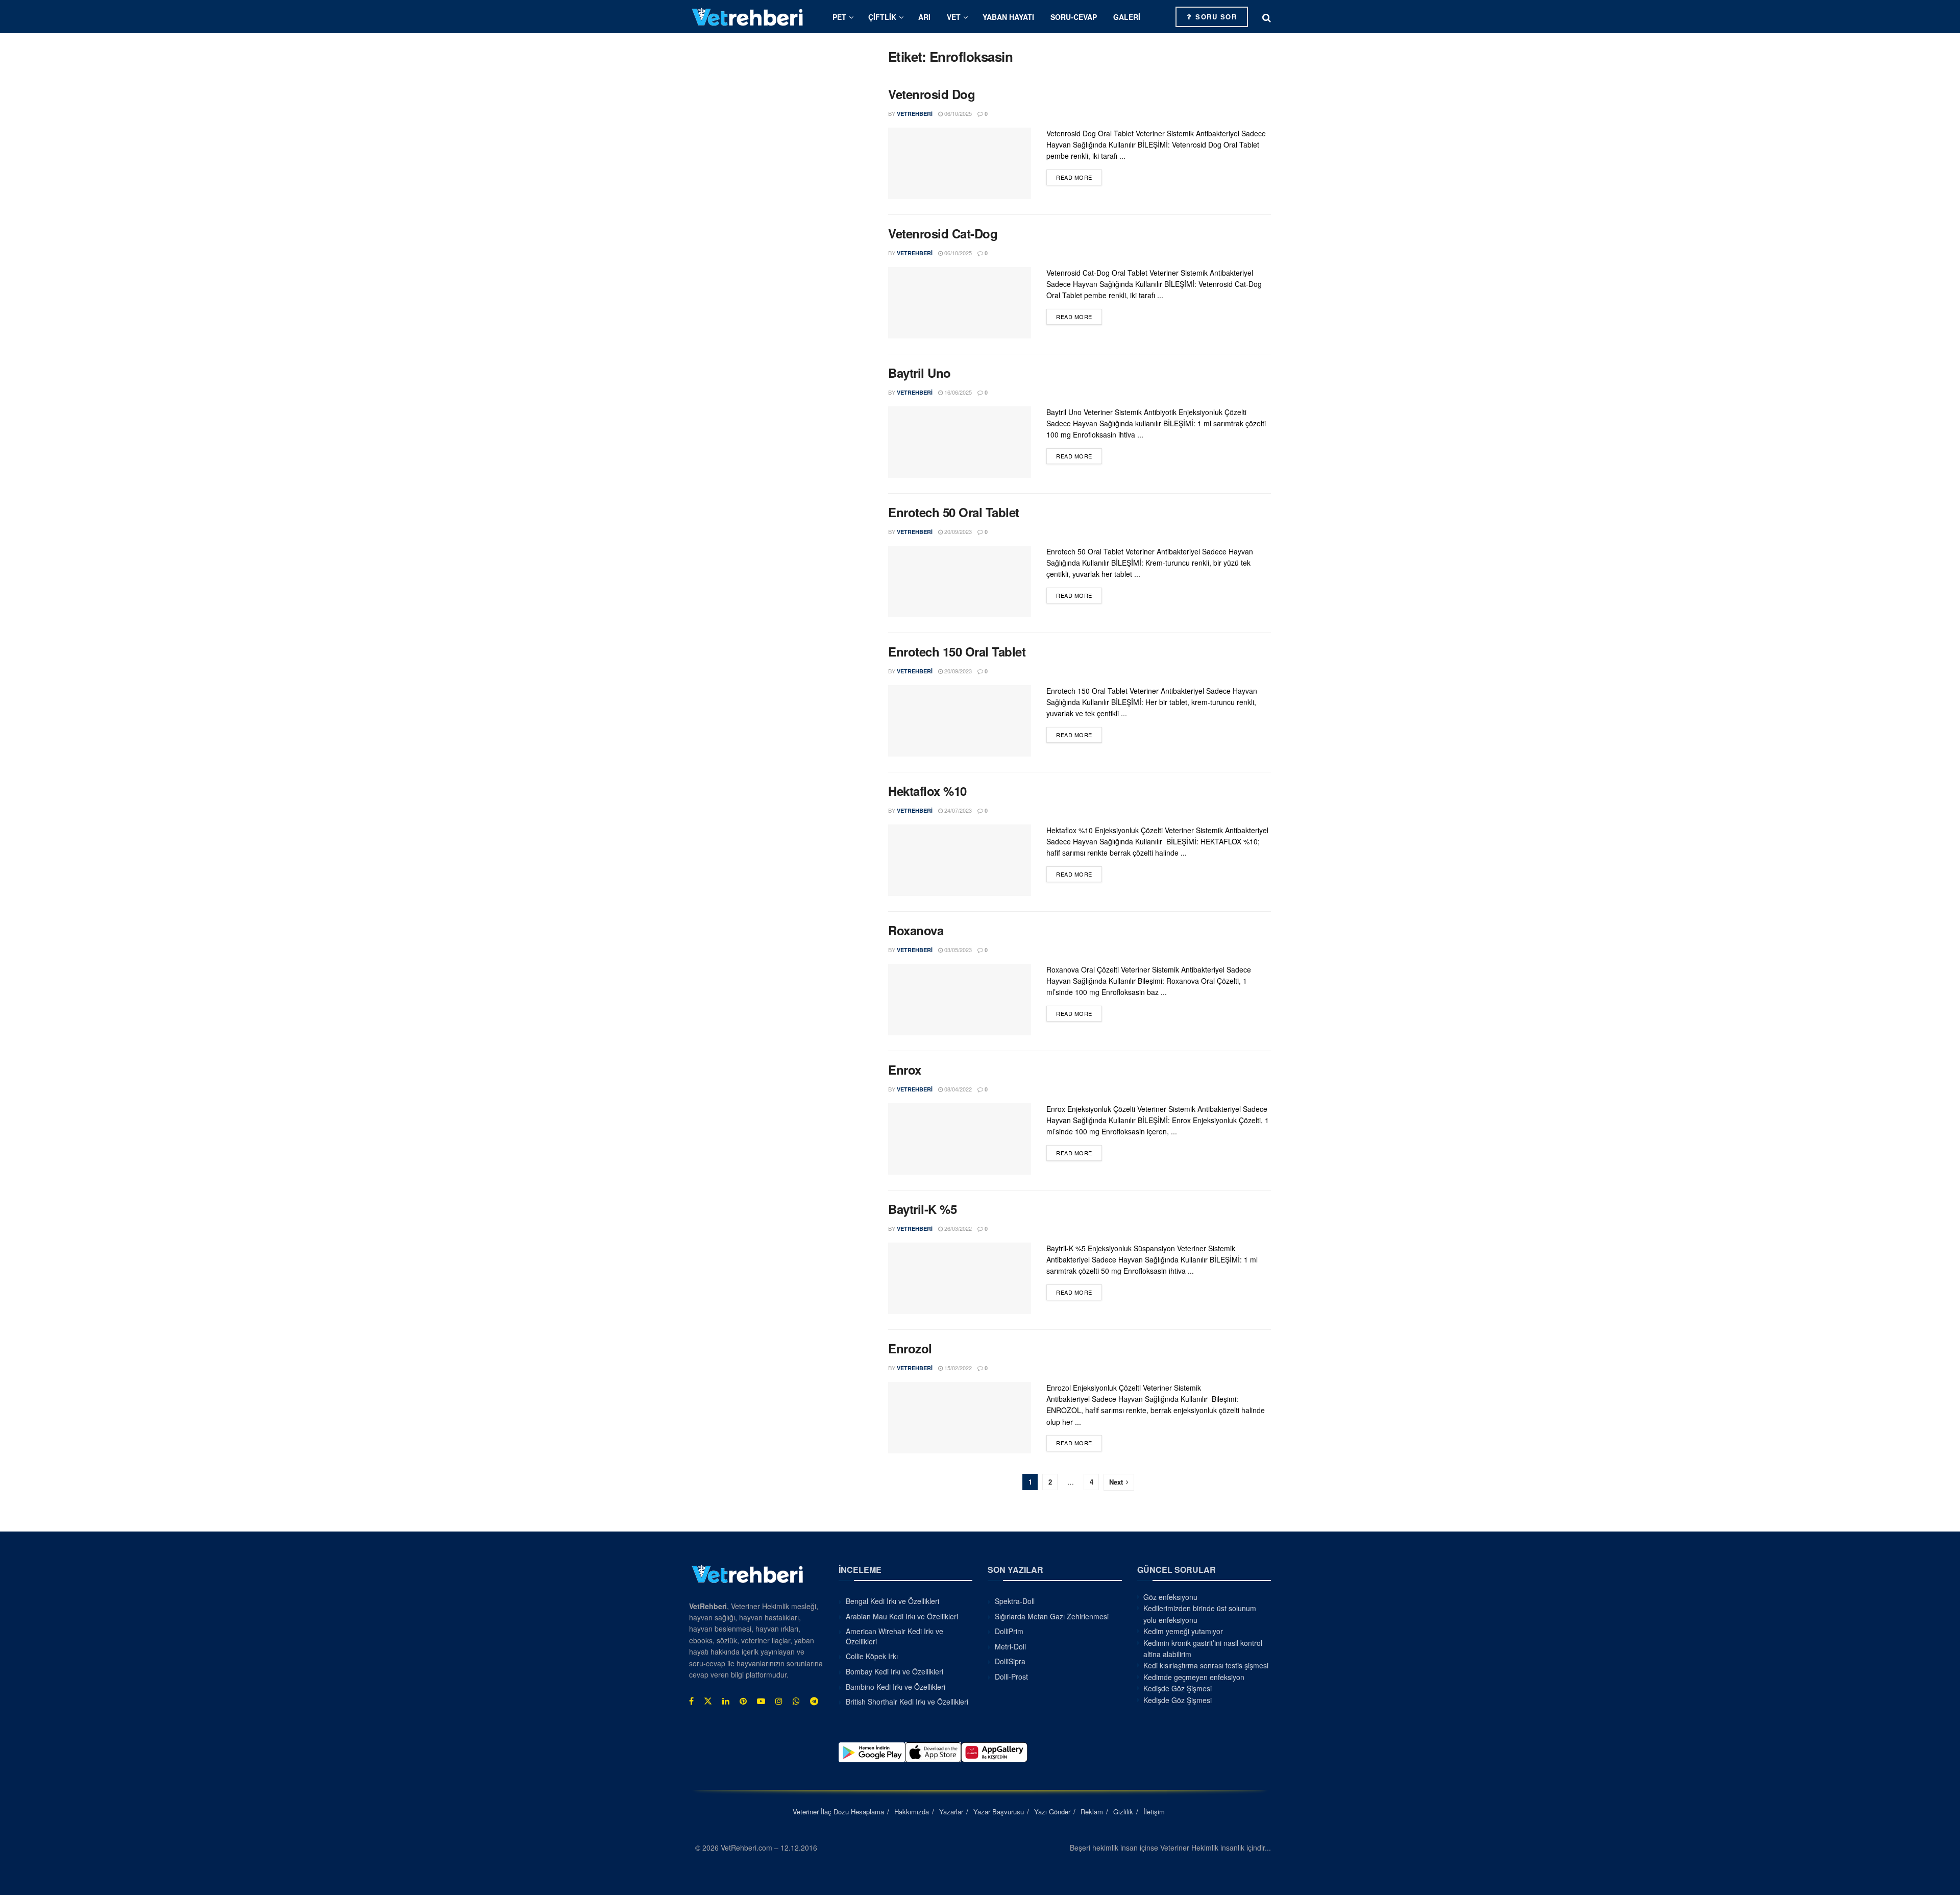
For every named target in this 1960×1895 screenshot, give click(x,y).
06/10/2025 (957, 113)
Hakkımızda (912, 1811)
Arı (924, 17)
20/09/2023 (957, 531)
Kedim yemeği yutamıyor (1183, 1631)
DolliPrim (1009, 1631)
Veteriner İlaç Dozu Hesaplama (838, 1811)
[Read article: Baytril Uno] (960, 442)
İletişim (1154, 1811)
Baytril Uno (920, 373)
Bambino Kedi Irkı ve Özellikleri (896, 1686)
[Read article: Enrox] (960, 1139)
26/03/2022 (957, 1228)
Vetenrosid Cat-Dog (943, 233)
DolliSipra (1010, 1661)
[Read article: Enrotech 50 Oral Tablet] (960, 581)
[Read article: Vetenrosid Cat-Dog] (960, 303)
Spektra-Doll (1015, 1601)
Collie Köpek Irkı (872, 1656)
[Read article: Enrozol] (960, 1418)
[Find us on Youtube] (761, 1701)
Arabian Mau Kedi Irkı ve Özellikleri (902, 1616)
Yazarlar (951, 1811)
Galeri (1127, 17)
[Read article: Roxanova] (960, 1000)
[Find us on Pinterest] (743, 1701)
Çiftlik (882, 17)
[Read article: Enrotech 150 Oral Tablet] (960, 721)
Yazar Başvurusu (999, 1811)
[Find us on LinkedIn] (726, 1701)
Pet (839, 17)
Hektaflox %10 (927, 791)
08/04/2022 (957, 1089)
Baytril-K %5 (922, 1209)
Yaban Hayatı (1008, 17)
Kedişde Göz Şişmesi (1178, 1688)
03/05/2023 (957, 950)
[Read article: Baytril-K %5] (960, 1278)
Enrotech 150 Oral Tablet (957, 651)
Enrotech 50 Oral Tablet (954, 512)
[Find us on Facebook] (691, 1701)
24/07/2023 (957, 810)
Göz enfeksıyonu (1170, 1597)
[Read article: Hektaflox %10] (960, 860)
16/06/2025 (957, 392)
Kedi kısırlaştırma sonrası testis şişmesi (1206, 1665)
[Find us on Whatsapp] (796, 1701)
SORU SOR (1215, 17)
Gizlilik (1123, 1811)
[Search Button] (1267, 17)
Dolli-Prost (1011, 1676)
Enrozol (910, 1348)
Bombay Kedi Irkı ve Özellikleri (895, 1671)
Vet (954, 17)
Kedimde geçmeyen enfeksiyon (1194, 1677)
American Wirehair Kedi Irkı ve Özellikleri (895, 1636)
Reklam (1092, 1811)
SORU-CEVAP (1074, 17)
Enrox (905, 1070)
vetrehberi (915, 114)
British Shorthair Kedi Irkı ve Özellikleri (907, 1702)
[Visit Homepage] (748, 17)
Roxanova (916, 930)
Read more (1079, 177)
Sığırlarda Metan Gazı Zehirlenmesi (1052, 1616)
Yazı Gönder (1052, 1811)
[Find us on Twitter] (708, 1701)
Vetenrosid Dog (932, 94)
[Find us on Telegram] (814, 1701)
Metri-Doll (1010, 1646)
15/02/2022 (957, 1368)
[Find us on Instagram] (779, 1701)
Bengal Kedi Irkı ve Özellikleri (892, 1601)
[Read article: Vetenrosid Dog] (960, 163)
